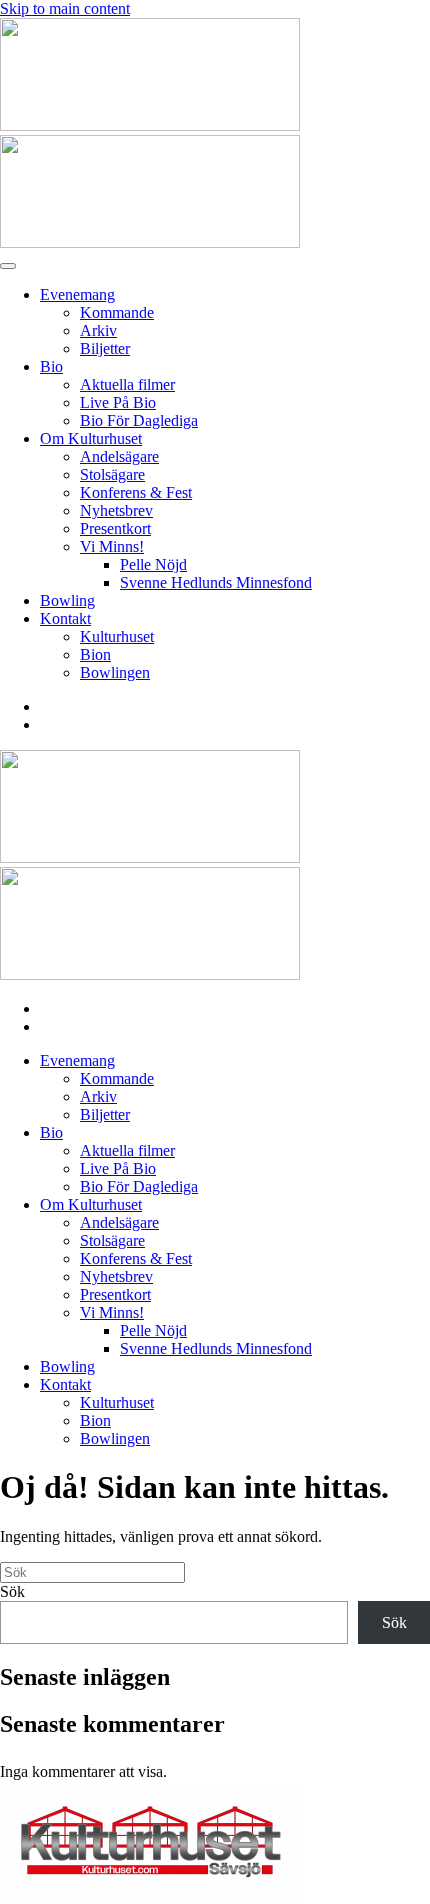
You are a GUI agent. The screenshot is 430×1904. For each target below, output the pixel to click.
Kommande (117, 312)
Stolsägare (112, 474)
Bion (95, 654)
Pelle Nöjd (153, 564)
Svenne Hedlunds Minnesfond (216, 582)
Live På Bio (118, 402)
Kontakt (65, 618)
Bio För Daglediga (139, 420)
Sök (12, 1591)
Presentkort (115, 528)
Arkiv (98, 330)
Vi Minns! (112, 546)
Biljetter (105, 348)
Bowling (67, 600)
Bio (51, 366)
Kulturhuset (117, 636)
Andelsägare (119, 456)
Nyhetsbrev (116, 510)
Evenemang (77, 294)
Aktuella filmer (127, 384)
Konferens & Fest (136, 492)
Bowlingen (115, 672)
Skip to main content (65, 8)
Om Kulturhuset (91, 438)
